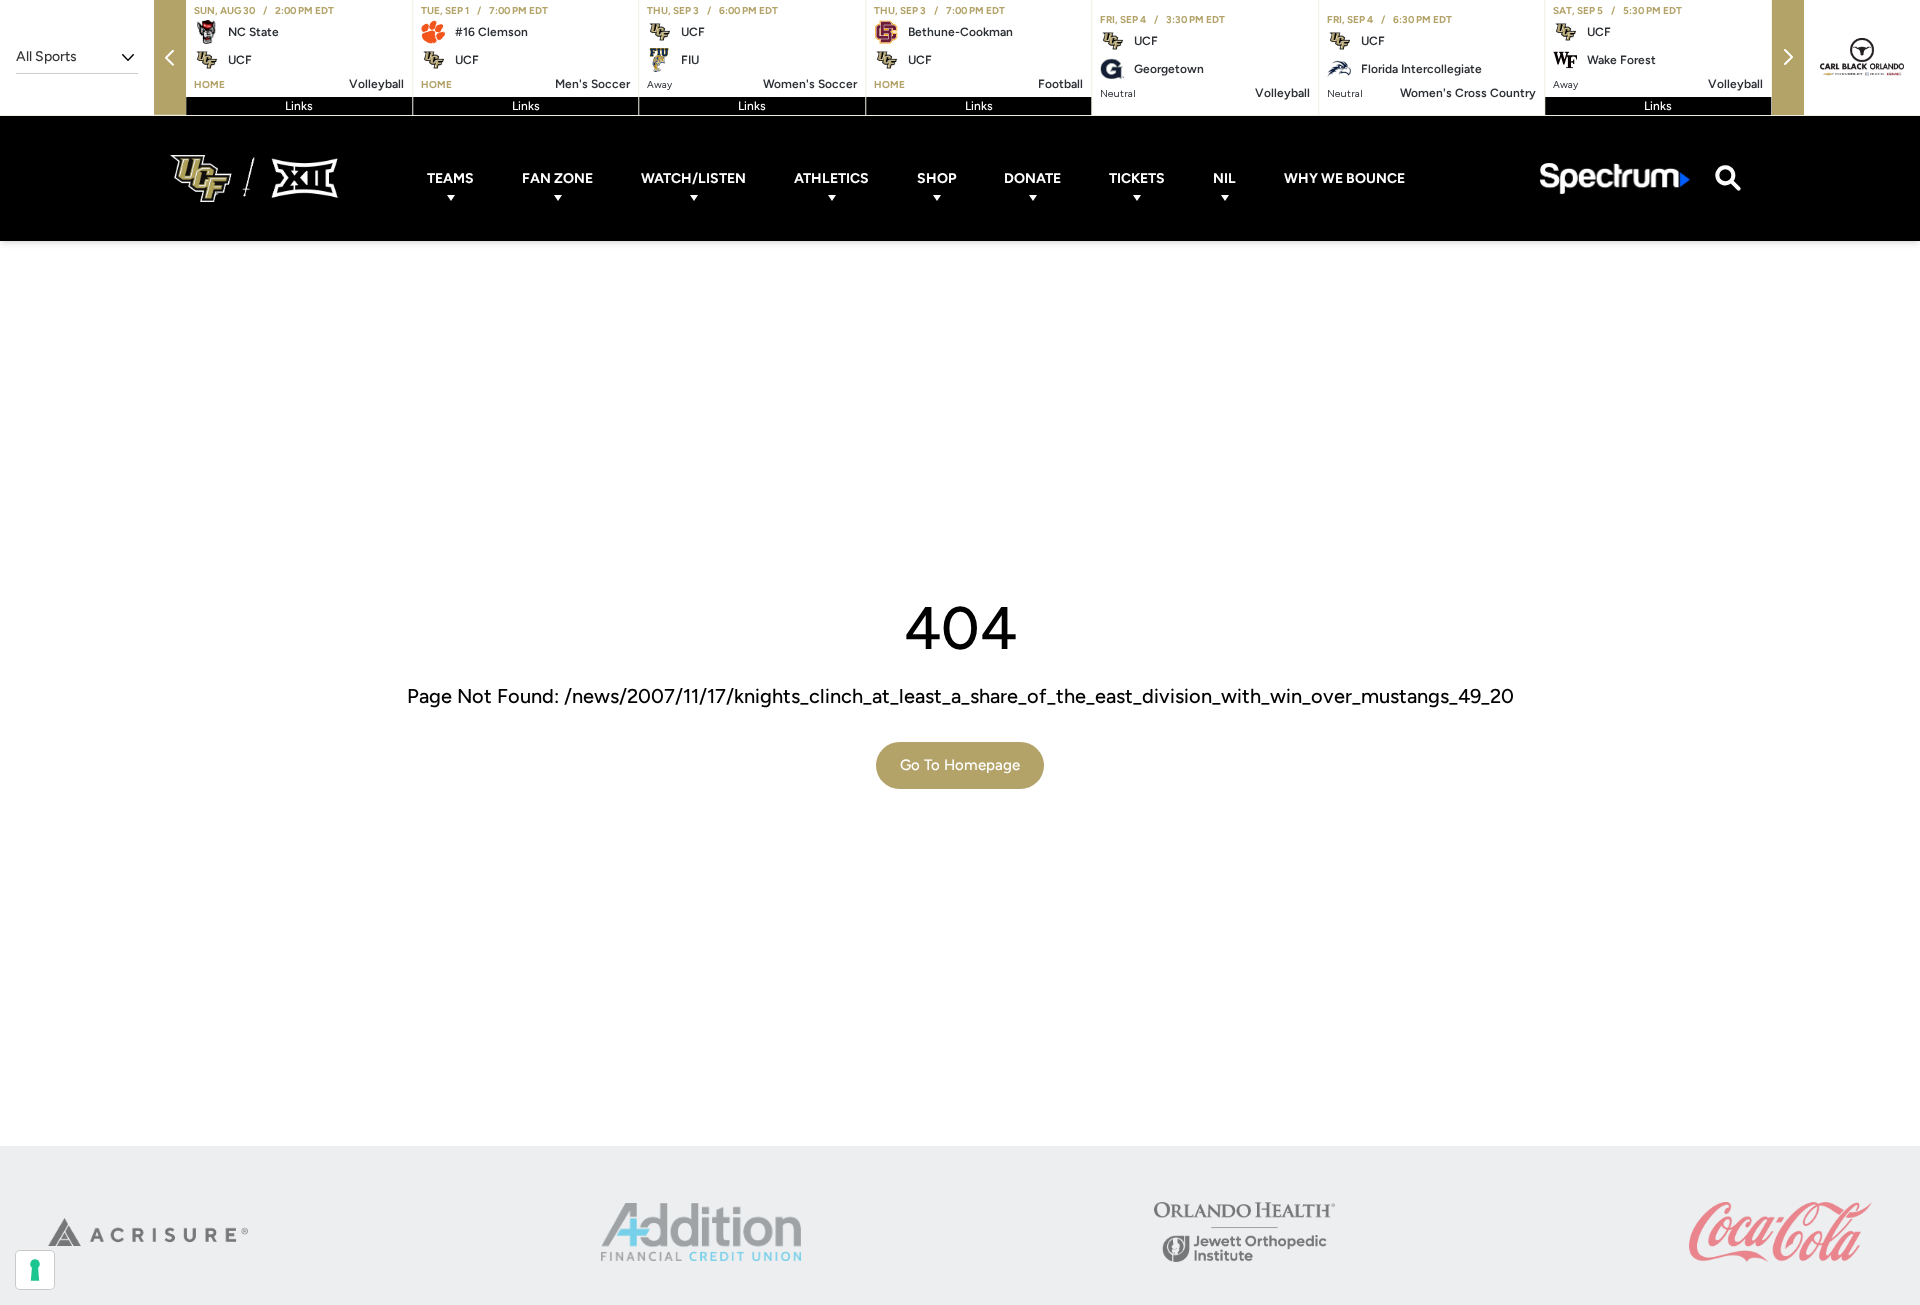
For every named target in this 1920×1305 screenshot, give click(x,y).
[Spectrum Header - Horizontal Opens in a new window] (1615, 178)
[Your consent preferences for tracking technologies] (35, 1270)
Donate (1032, 178)
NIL (1224, 178)
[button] (170, 57)
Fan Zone (557, 178)
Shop (936, 178)
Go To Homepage (960, 765)
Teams (450, 178)
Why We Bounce (1344, 178)
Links (299, 106)
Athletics (831, 178)
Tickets (1137, 178)
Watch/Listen (693, 178)
